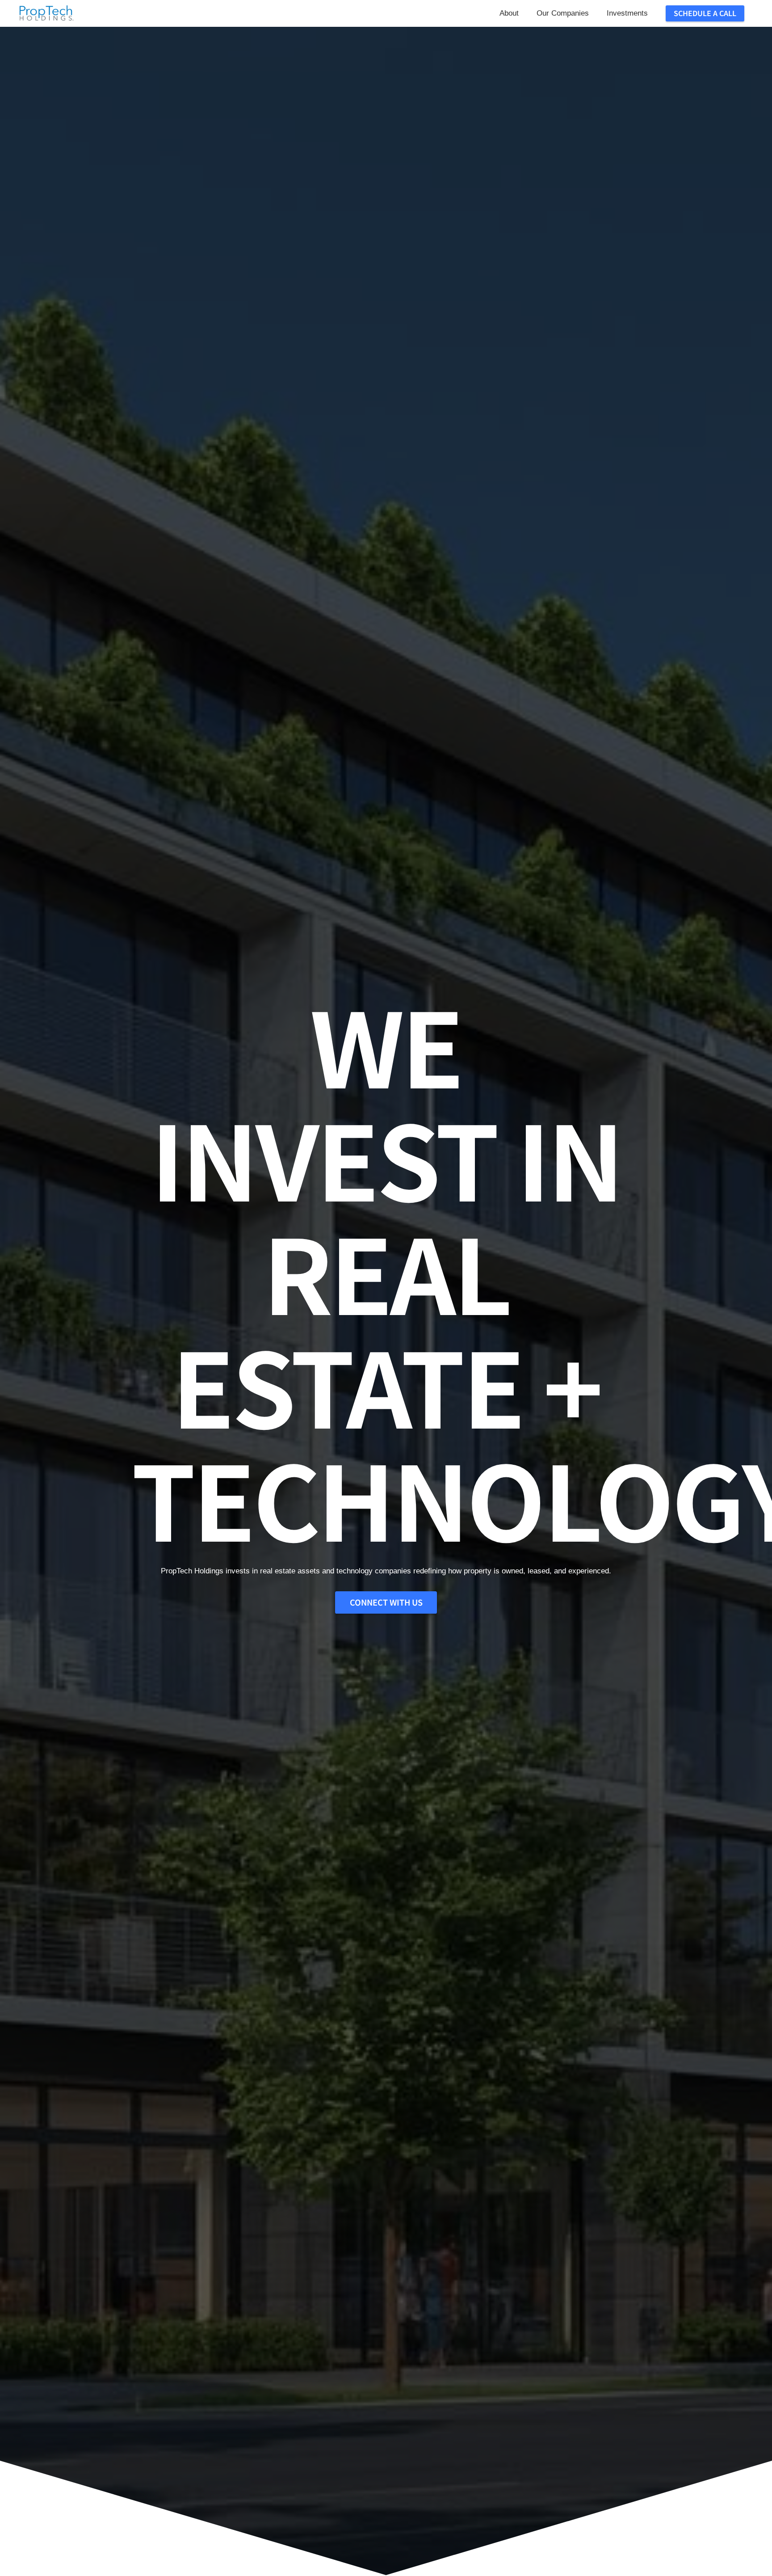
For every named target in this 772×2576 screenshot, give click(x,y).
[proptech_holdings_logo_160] (46, 13)
